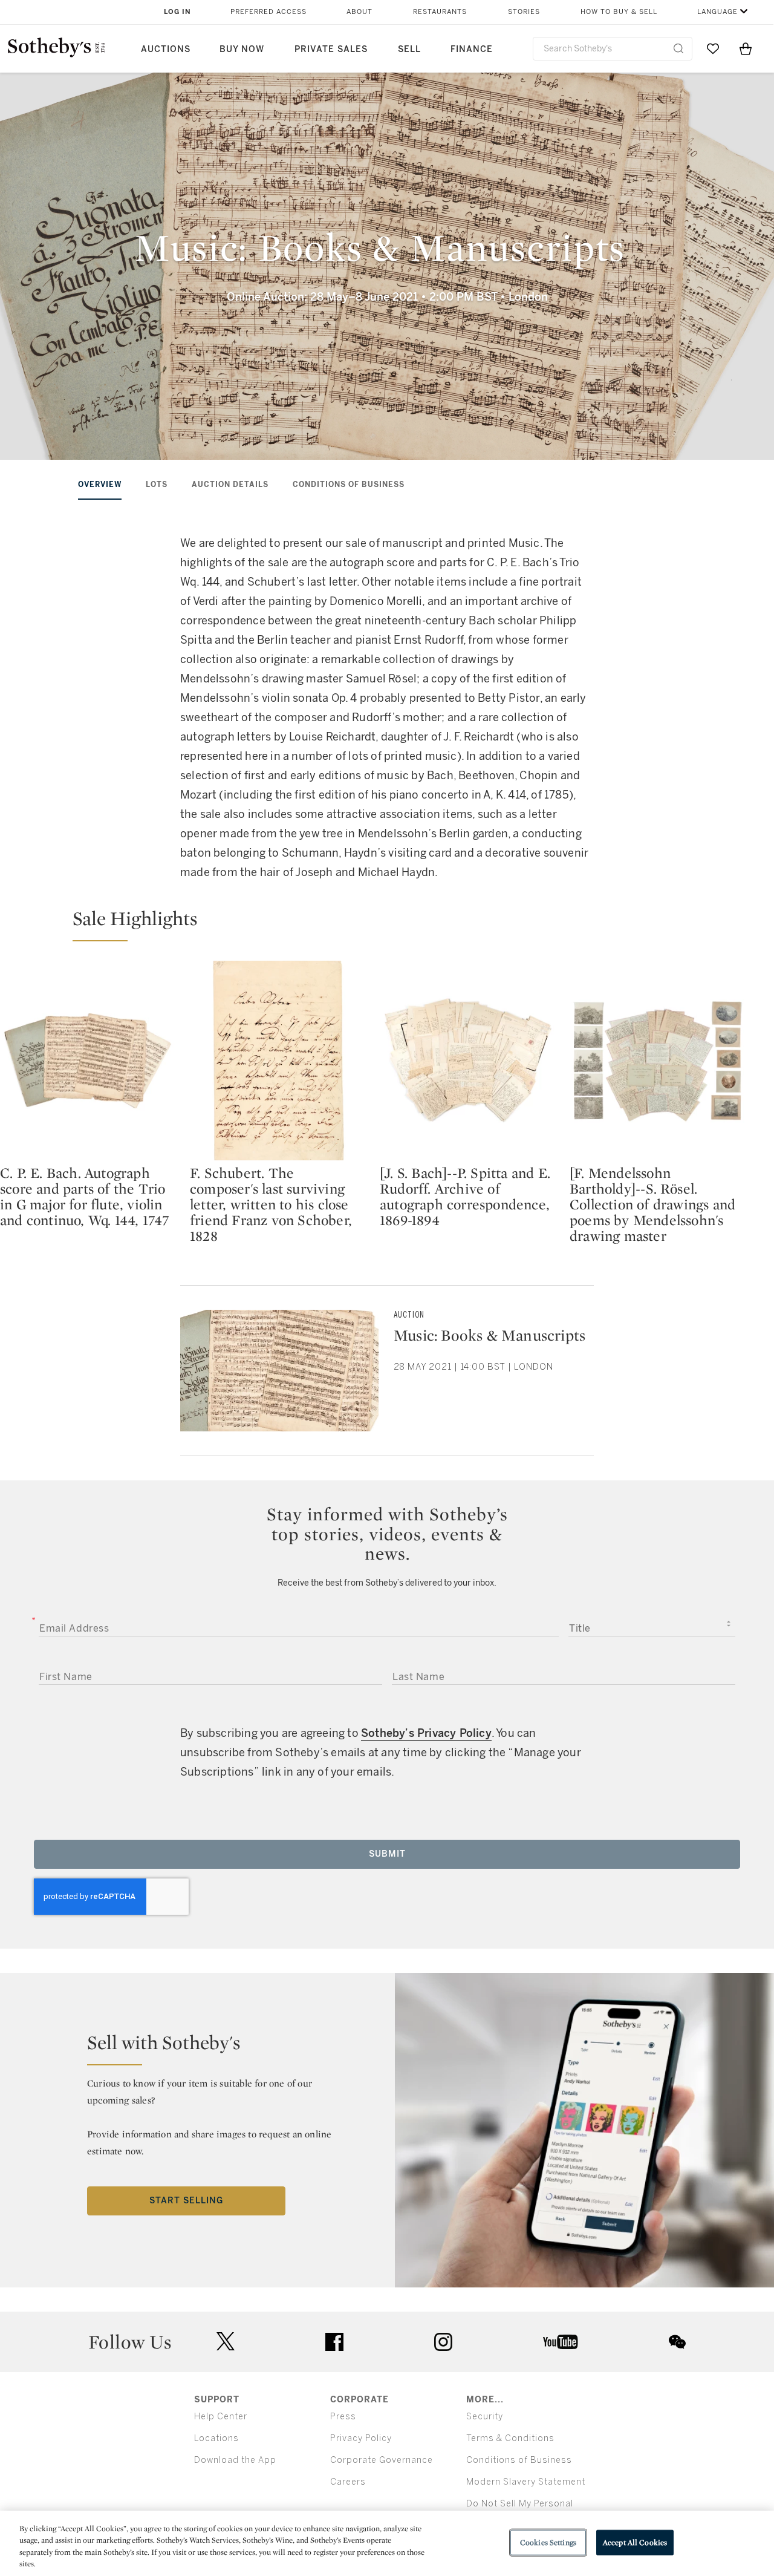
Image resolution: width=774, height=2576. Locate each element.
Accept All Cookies (635, 2542)
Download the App (235, 2460)
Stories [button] (524, 12)
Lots (157, 485)
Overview (100, 485)
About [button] (359, 12)
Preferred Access (268, 12)
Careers (348, 2482)
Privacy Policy (361, 2438)
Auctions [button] (166, 49)
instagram (443, 2342)
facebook (334, 2342)
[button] (380, 924)
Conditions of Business (349, 485)
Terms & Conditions (510, 2438)
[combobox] (613, 49)
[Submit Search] (678, 48)
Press (343, 2417)
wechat (677, 2342)
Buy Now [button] (242, 49)
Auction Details (230, 485)
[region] (387, 2543)
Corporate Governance (382, 2460)
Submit (387, 1854)
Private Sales (331, 49)
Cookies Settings (548, 2542)
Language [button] (717, 12)
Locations (216, 2438)
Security (485, 2417)
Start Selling (186, 2201)
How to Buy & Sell (619, 12)
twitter (226, 2342)
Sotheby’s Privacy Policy (426, 1733)
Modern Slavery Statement (526, 2482)
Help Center (221, 2417)
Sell (409, 49)
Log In (177, 12)
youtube (561, 2342)
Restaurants (440, 12)
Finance (472, 49)
